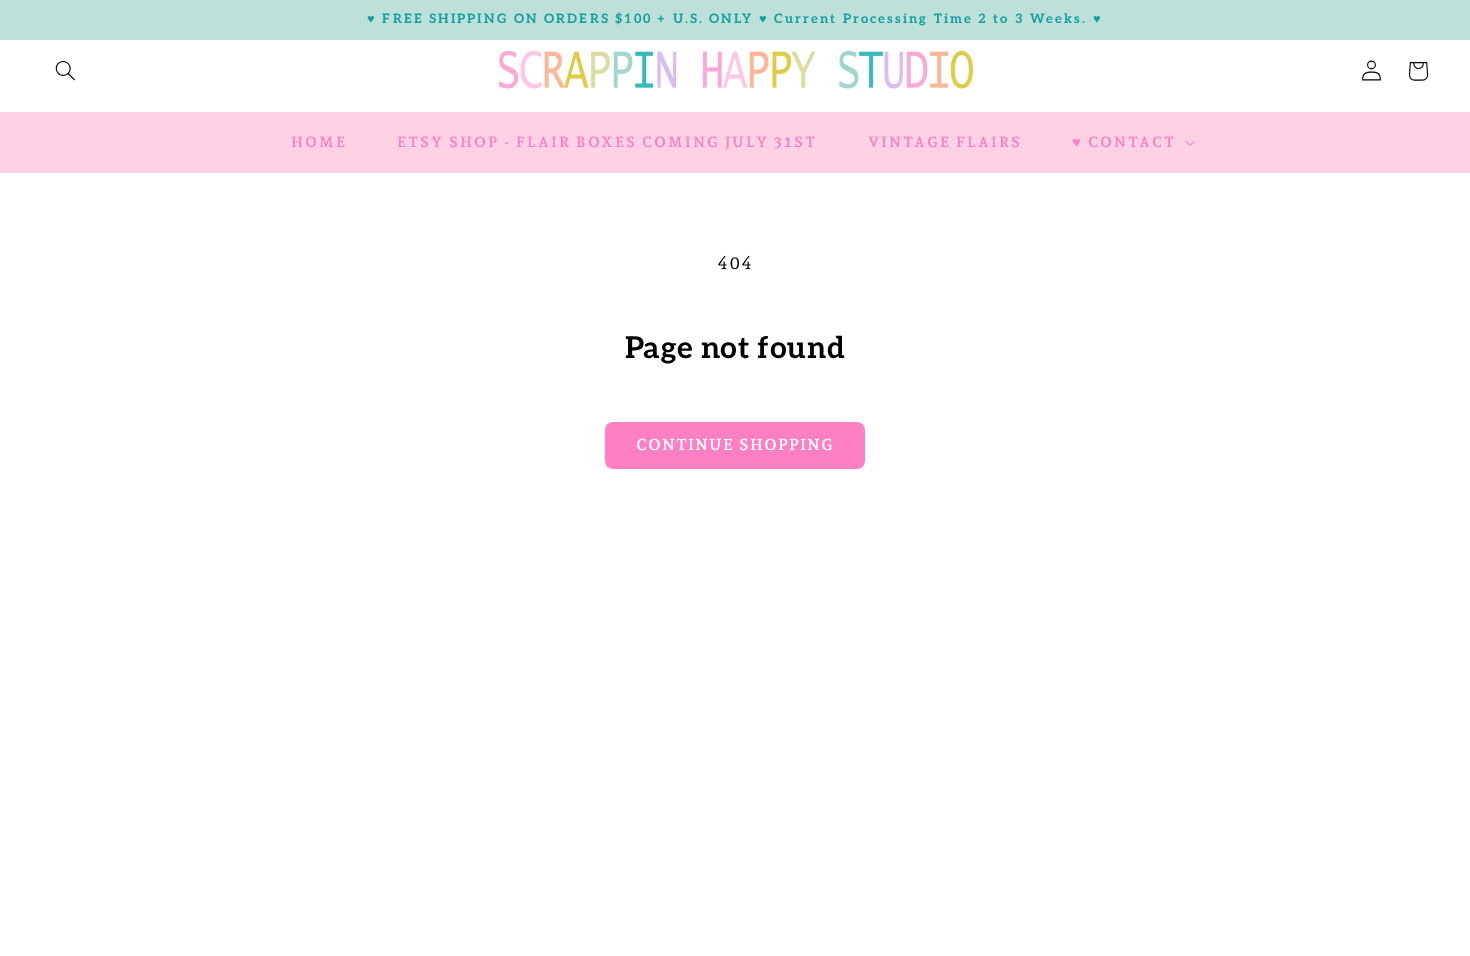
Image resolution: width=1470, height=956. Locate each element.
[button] (65, 71)
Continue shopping (735, 444)
